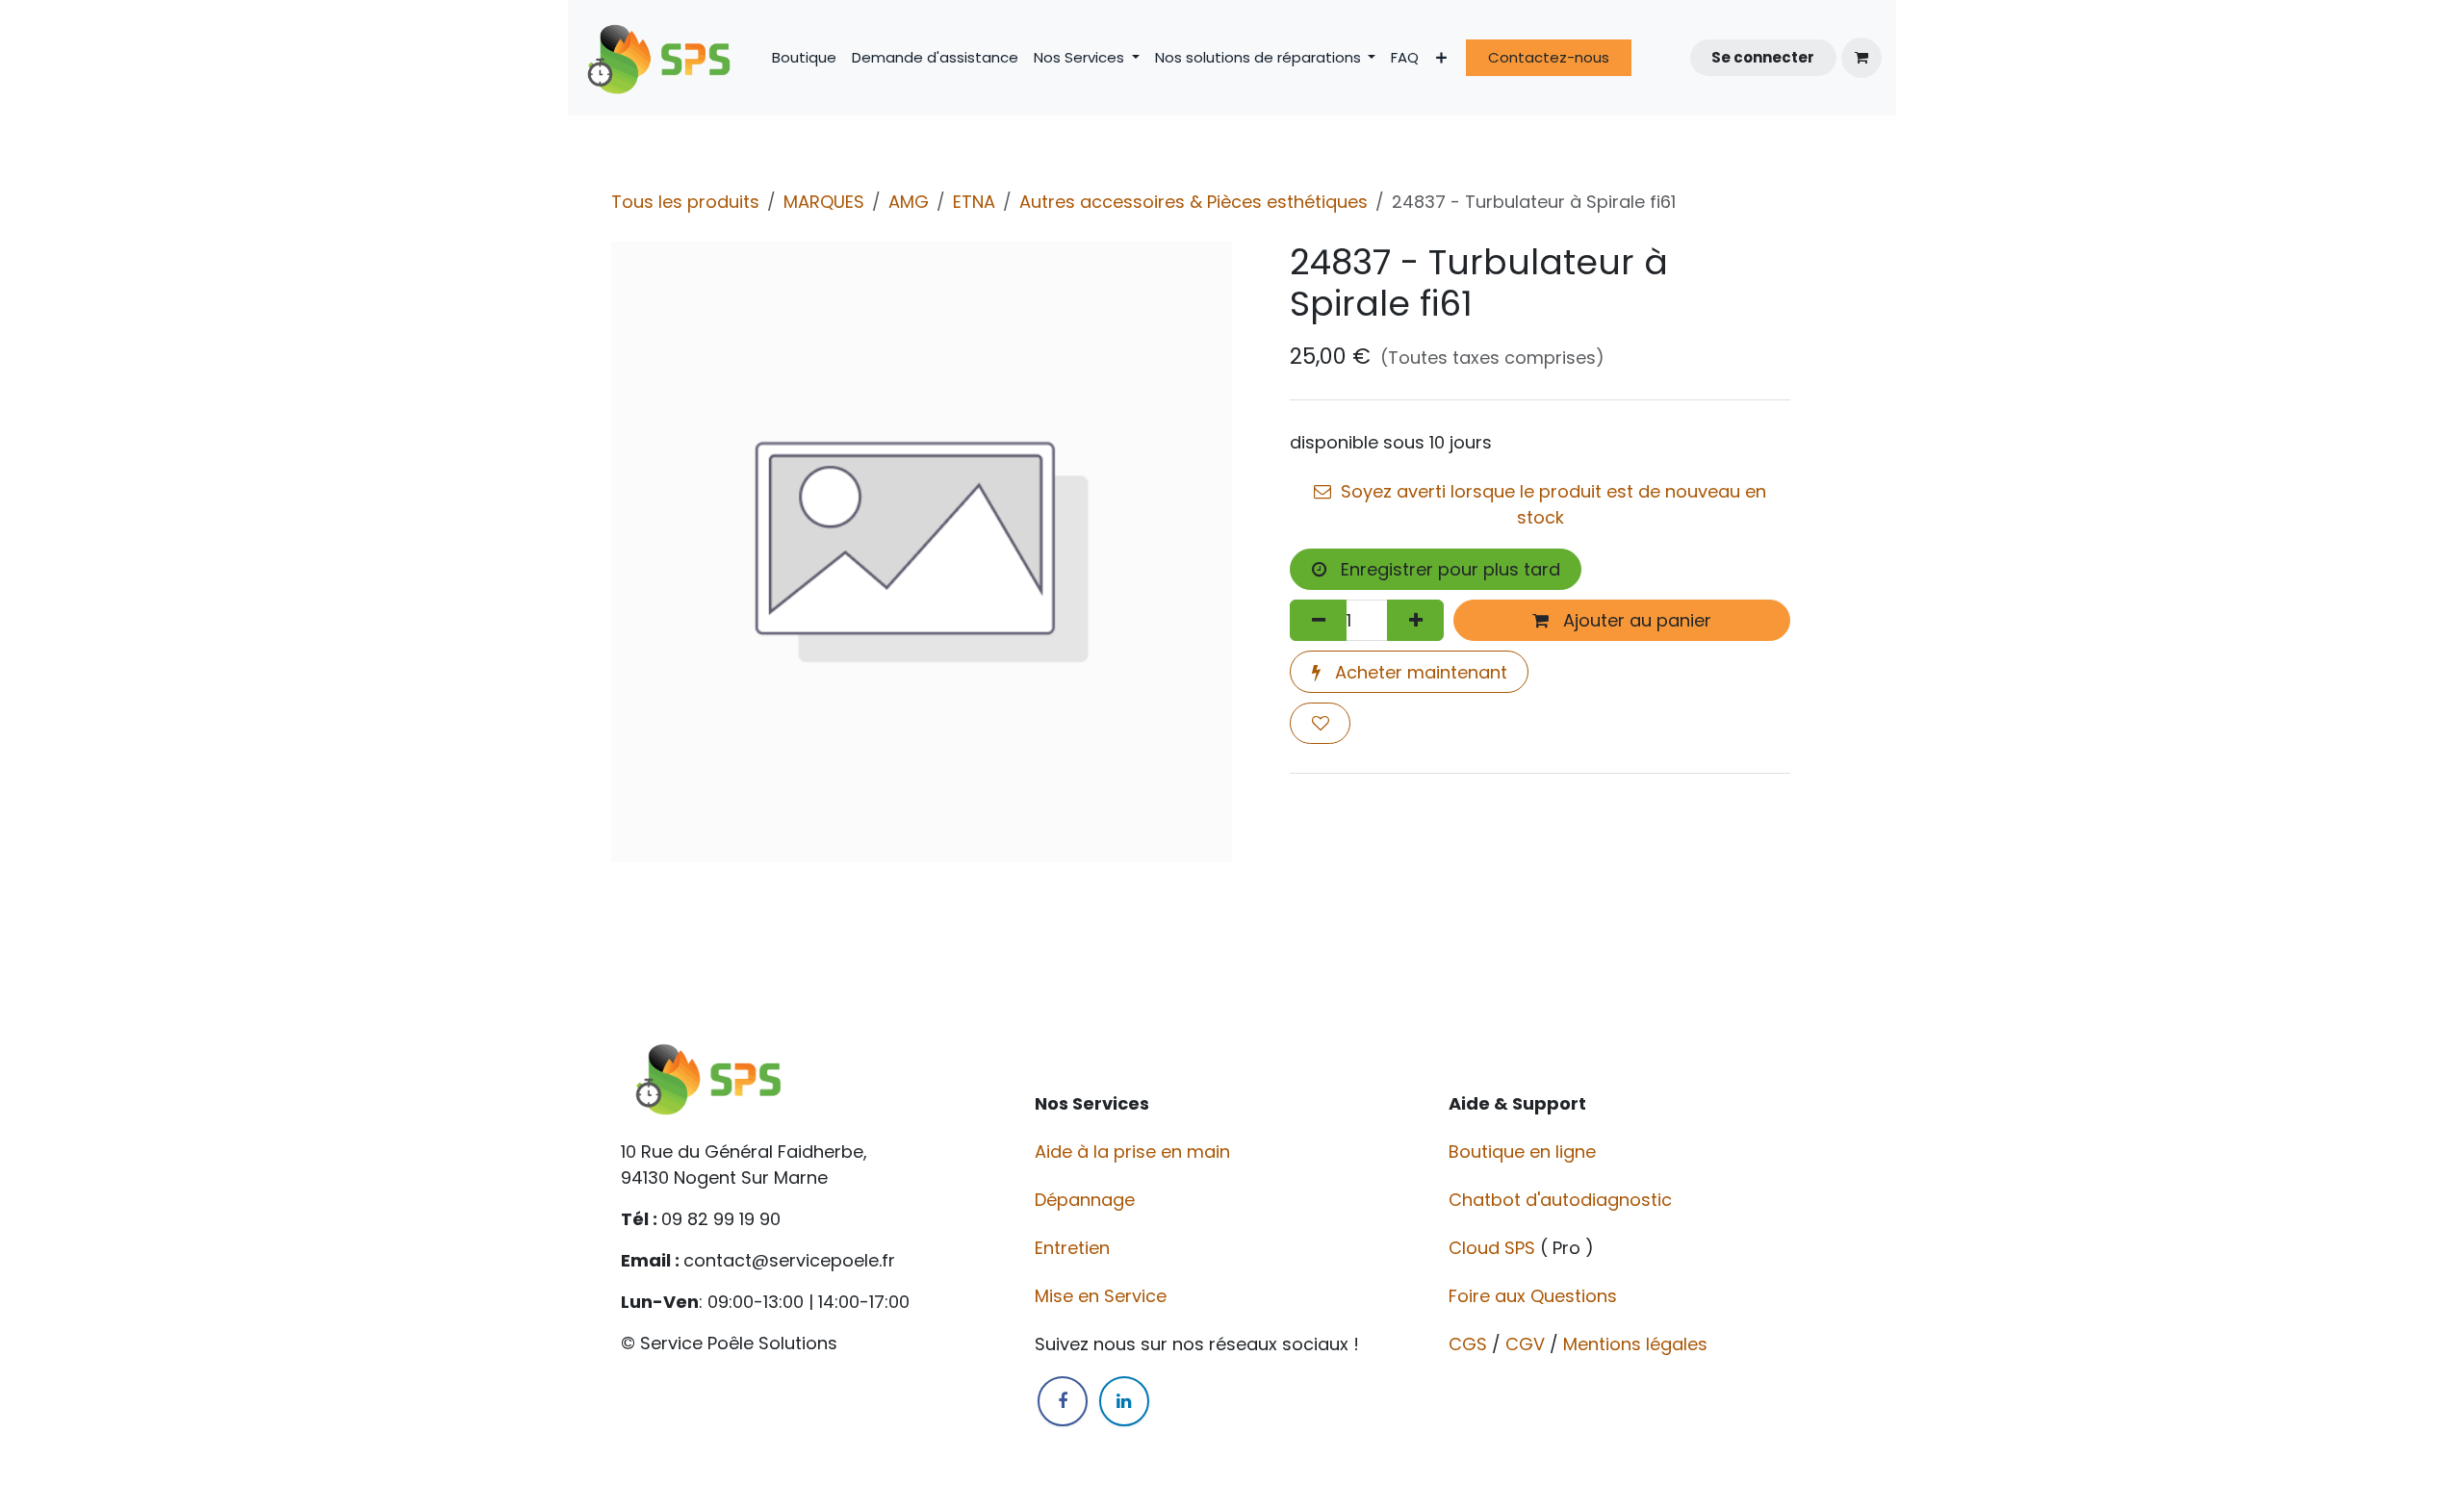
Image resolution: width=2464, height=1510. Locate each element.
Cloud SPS (1494, 1248)
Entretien (1072, 1248)
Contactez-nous (1549, 57)
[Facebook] (1063, 1401)
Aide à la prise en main (1132, 1152)
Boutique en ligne (1525, 1152)
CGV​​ (1525, 1344)
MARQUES (824, 202)
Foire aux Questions (1535, 1296)
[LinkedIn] (1124, 1401)
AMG (909, 202)
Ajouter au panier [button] (1635, 620)
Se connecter (1763, 57)
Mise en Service (1103, 1296)
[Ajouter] (1415, 620)
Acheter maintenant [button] (1419, 672)
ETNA (974, 202)
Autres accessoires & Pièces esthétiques (1193, 202)
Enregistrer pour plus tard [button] (1448, 569)
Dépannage (1087, 1200)
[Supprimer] (1318, 620)
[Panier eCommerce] (1861, 58)
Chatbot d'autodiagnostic (1563, 1200)
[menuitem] (804, 58)
